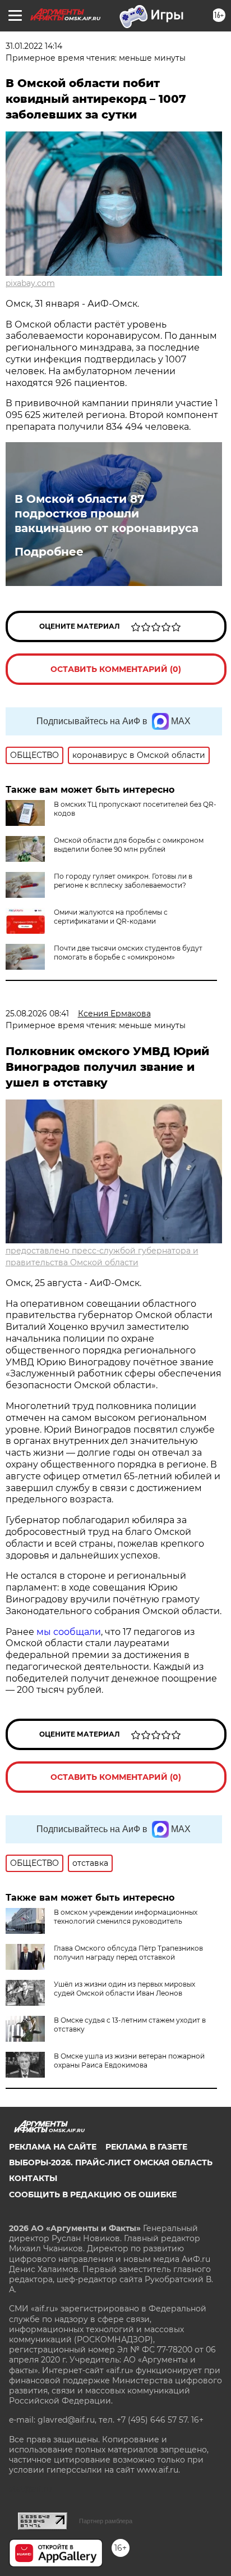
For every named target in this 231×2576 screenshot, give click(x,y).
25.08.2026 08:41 (37, 1014)
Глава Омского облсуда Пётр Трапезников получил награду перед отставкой (128, 1953)
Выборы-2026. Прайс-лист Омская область (111, 2162)
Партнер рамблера (106, 2521)
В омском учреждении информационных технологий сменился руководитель (126, 1917)
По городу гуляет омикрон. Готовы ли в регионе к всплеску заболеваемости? (123, 881)
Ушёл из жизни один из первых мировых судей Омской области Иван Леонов (124, 1989)
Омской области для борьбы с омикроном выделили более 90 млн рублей (129, 845)
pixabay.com (30, 283)
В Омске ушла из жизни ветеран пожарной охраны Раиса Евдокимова (129, 2061)
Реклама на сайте (53, 2147)
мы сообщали (68, 1632)
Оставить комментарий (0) (116, 669)
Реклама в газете (146, 2147)
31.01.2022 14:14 (34, 46)
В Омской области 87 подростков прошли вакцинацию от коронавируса (107, 514)
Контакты (33, 2178)
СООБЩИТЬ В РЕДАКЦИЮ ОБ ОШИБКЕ (93, 2195)
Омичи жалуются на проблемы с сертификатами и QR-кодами (111, 917)
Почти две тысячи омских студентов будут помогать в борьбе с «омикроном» (128, 953)
